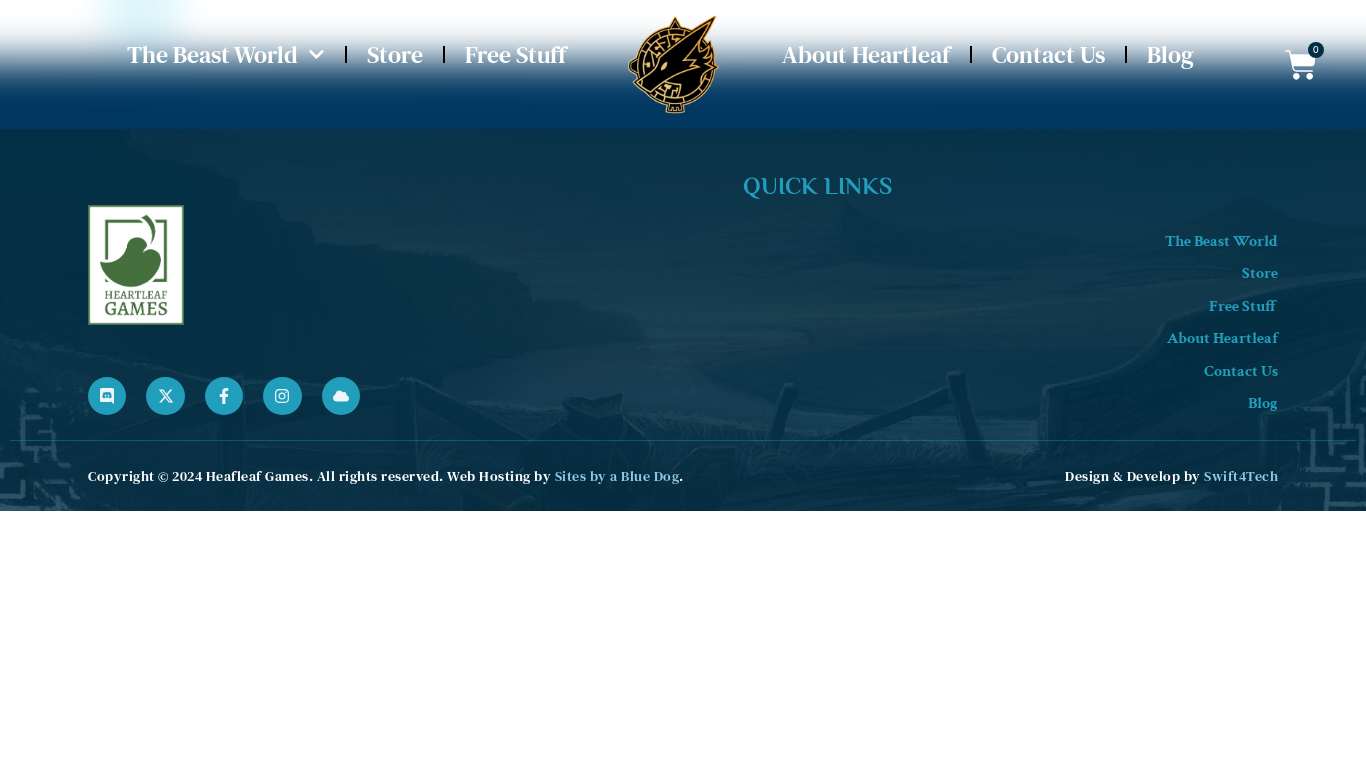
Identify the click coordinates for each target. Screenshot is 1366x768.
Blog (1170, 54)
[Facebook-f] (224, 396)
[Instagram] (282, 396)
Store (395, 54)
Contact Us (1048, 54)
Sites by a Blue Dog (617, 476)
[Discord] (107, 396)
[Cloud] (341, 396)
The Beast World (212, 54)
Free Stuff (515, 54)
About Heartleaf (866, 54)
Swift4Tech (1241, 476)
